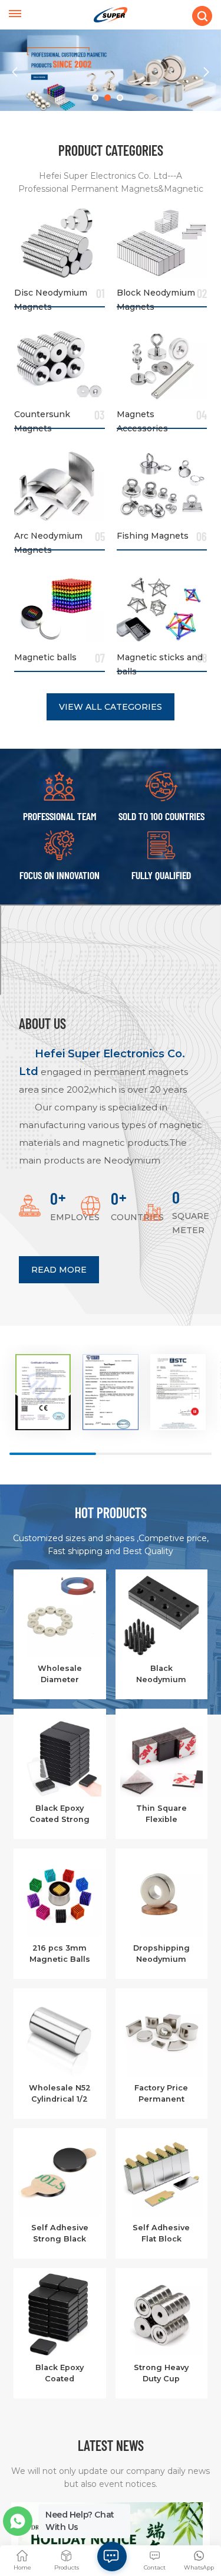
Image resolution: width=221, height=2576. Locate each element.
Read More (59, 1270)
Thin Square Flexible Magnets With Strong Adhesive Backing (161, 1814)
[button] (95, 98)
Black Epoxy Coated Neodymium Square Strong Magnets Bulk (60, 2374)
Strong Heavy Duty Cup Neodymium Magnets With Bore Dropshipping (161, 2374)
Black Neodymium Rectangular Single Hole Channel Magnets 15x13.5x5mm (161, 1674)
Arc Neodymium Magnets (48, 540)
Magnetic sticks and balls (160, 661)
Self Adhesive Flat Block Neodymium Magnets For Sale (161, 2234)
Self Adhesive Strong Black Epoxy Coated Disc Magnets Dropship (60, 2234)
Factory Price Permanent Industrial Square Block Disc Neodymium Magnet (161, 2094)
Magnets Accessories (142, 418)
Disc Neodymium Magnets (51, 297)
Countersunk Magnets (42, 418)
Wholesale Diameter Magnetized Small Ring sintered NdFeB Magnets (60, 1674)
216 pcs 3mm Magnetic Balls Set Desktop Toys (60, 1954)
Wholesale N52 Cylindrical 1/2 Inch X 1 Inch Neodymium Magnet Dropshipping (60, 2094)
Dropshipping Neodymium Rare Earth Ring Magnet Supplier (161, 1954)
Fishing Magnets (153, 536)
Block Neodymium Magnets (156, 297)
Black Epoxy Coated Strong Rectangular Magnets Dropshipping (60, 1814)
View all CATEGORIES (111, 707)
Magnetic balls (45, 657)
